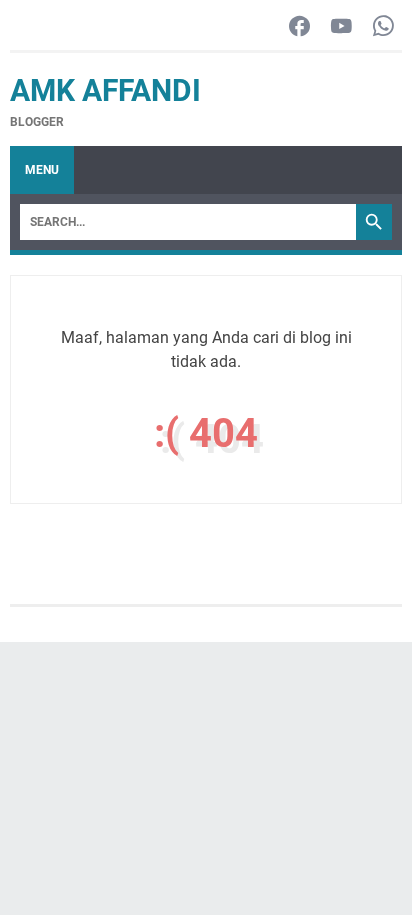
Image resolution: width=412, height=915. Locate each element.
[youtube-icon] (341, 27)
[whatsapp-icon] (383, 27)
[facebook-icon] (299, 27)
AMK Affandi (105, 90)
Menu (42, 170)
